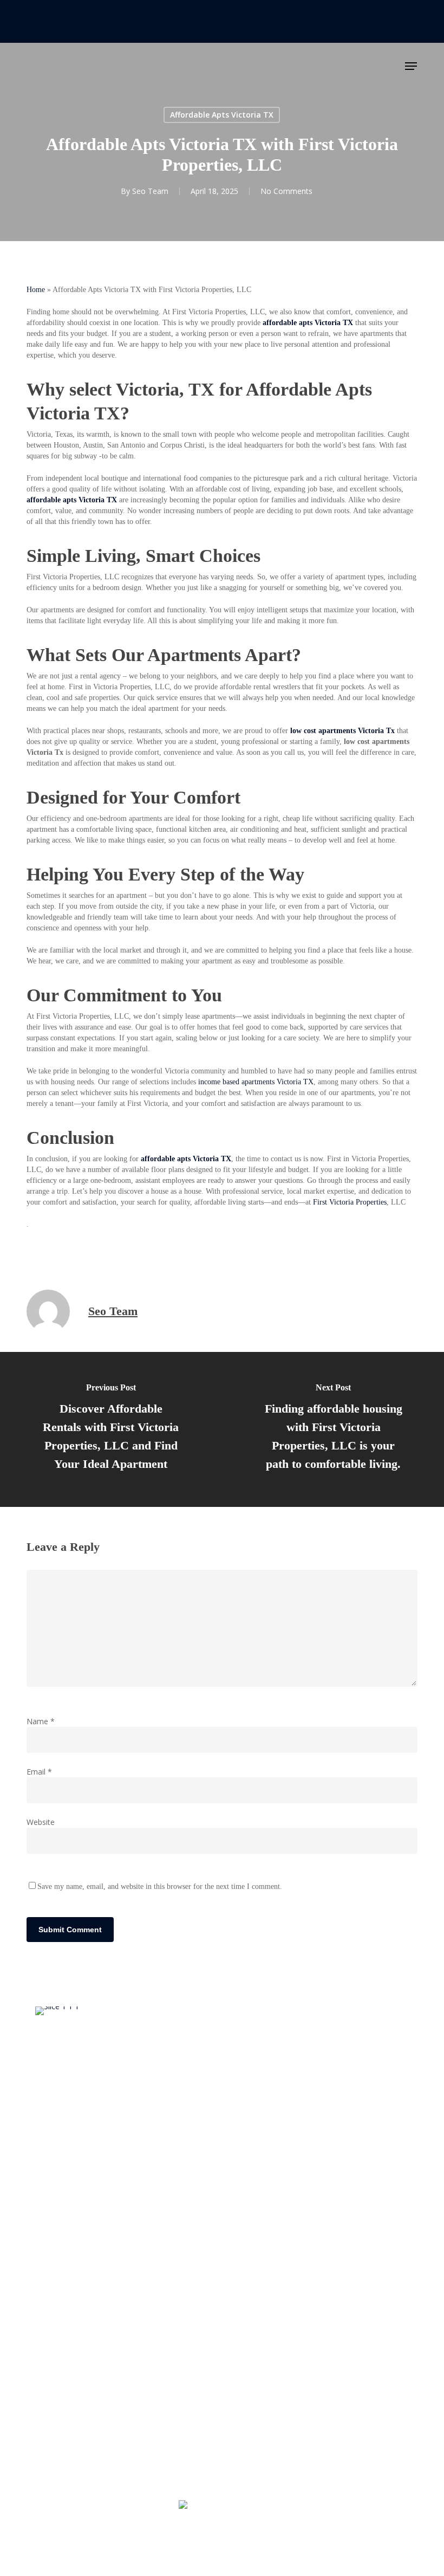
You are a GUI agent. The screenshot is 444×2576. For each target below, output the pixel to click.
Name (41, 1721)
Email (39, 1772)
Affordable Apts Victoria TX (222, 115)
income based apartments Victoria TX (256, 1082)
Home (36, 290)
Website (41, 1822)
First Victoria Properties (350, 1202)
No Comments (286, 191)
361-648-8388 (227, 2505)
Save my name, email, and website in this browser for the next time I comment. (160, 1886)
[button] (411, 66)
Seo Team (150, 191)
